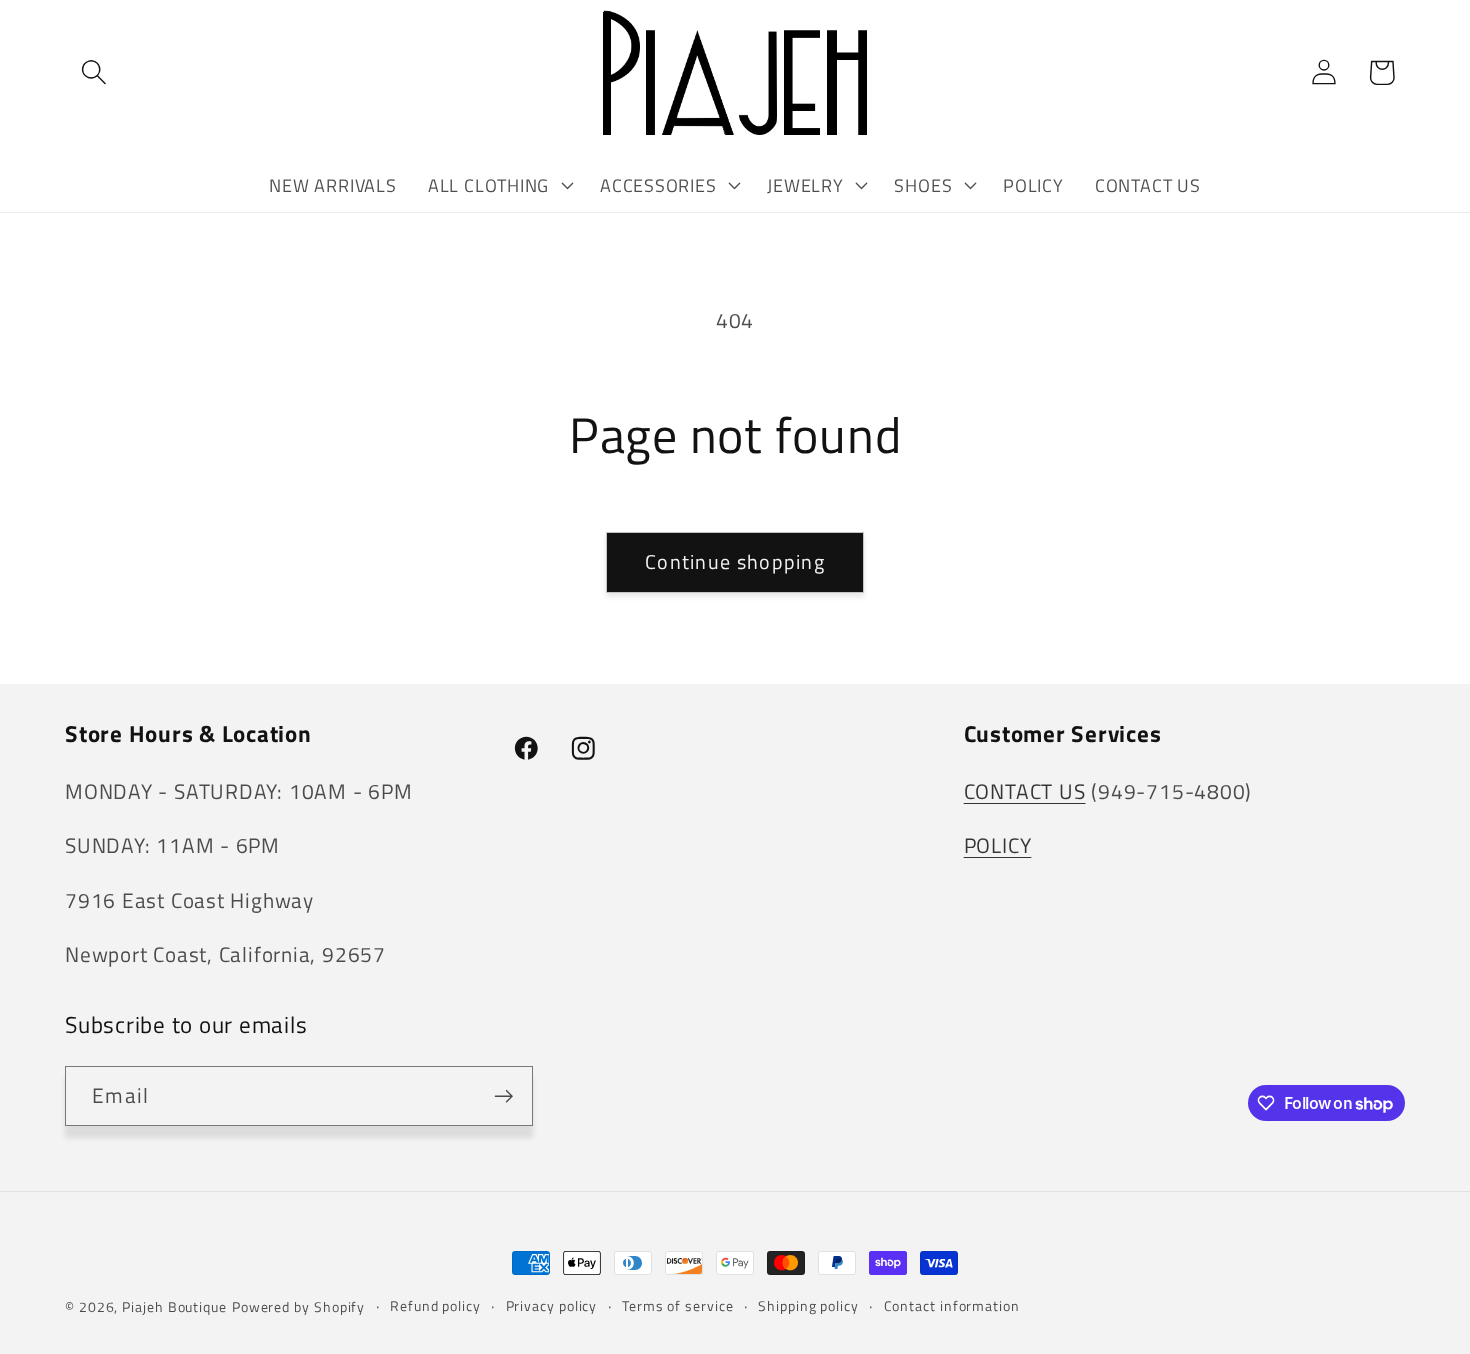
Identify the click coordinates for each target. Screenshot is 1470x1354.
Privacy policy (552, 1306)
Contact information (952, 1306)
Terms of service (678, 1306)
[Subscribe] (503, 1096)
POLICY (998, 845)
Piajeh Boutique (174, 1307)
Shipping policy (808, 1306)
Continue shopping (735, 562)
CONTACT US (1025, 791)
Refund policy (435, 1306)
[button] (93, 72)
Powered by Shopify (298, 1307)
